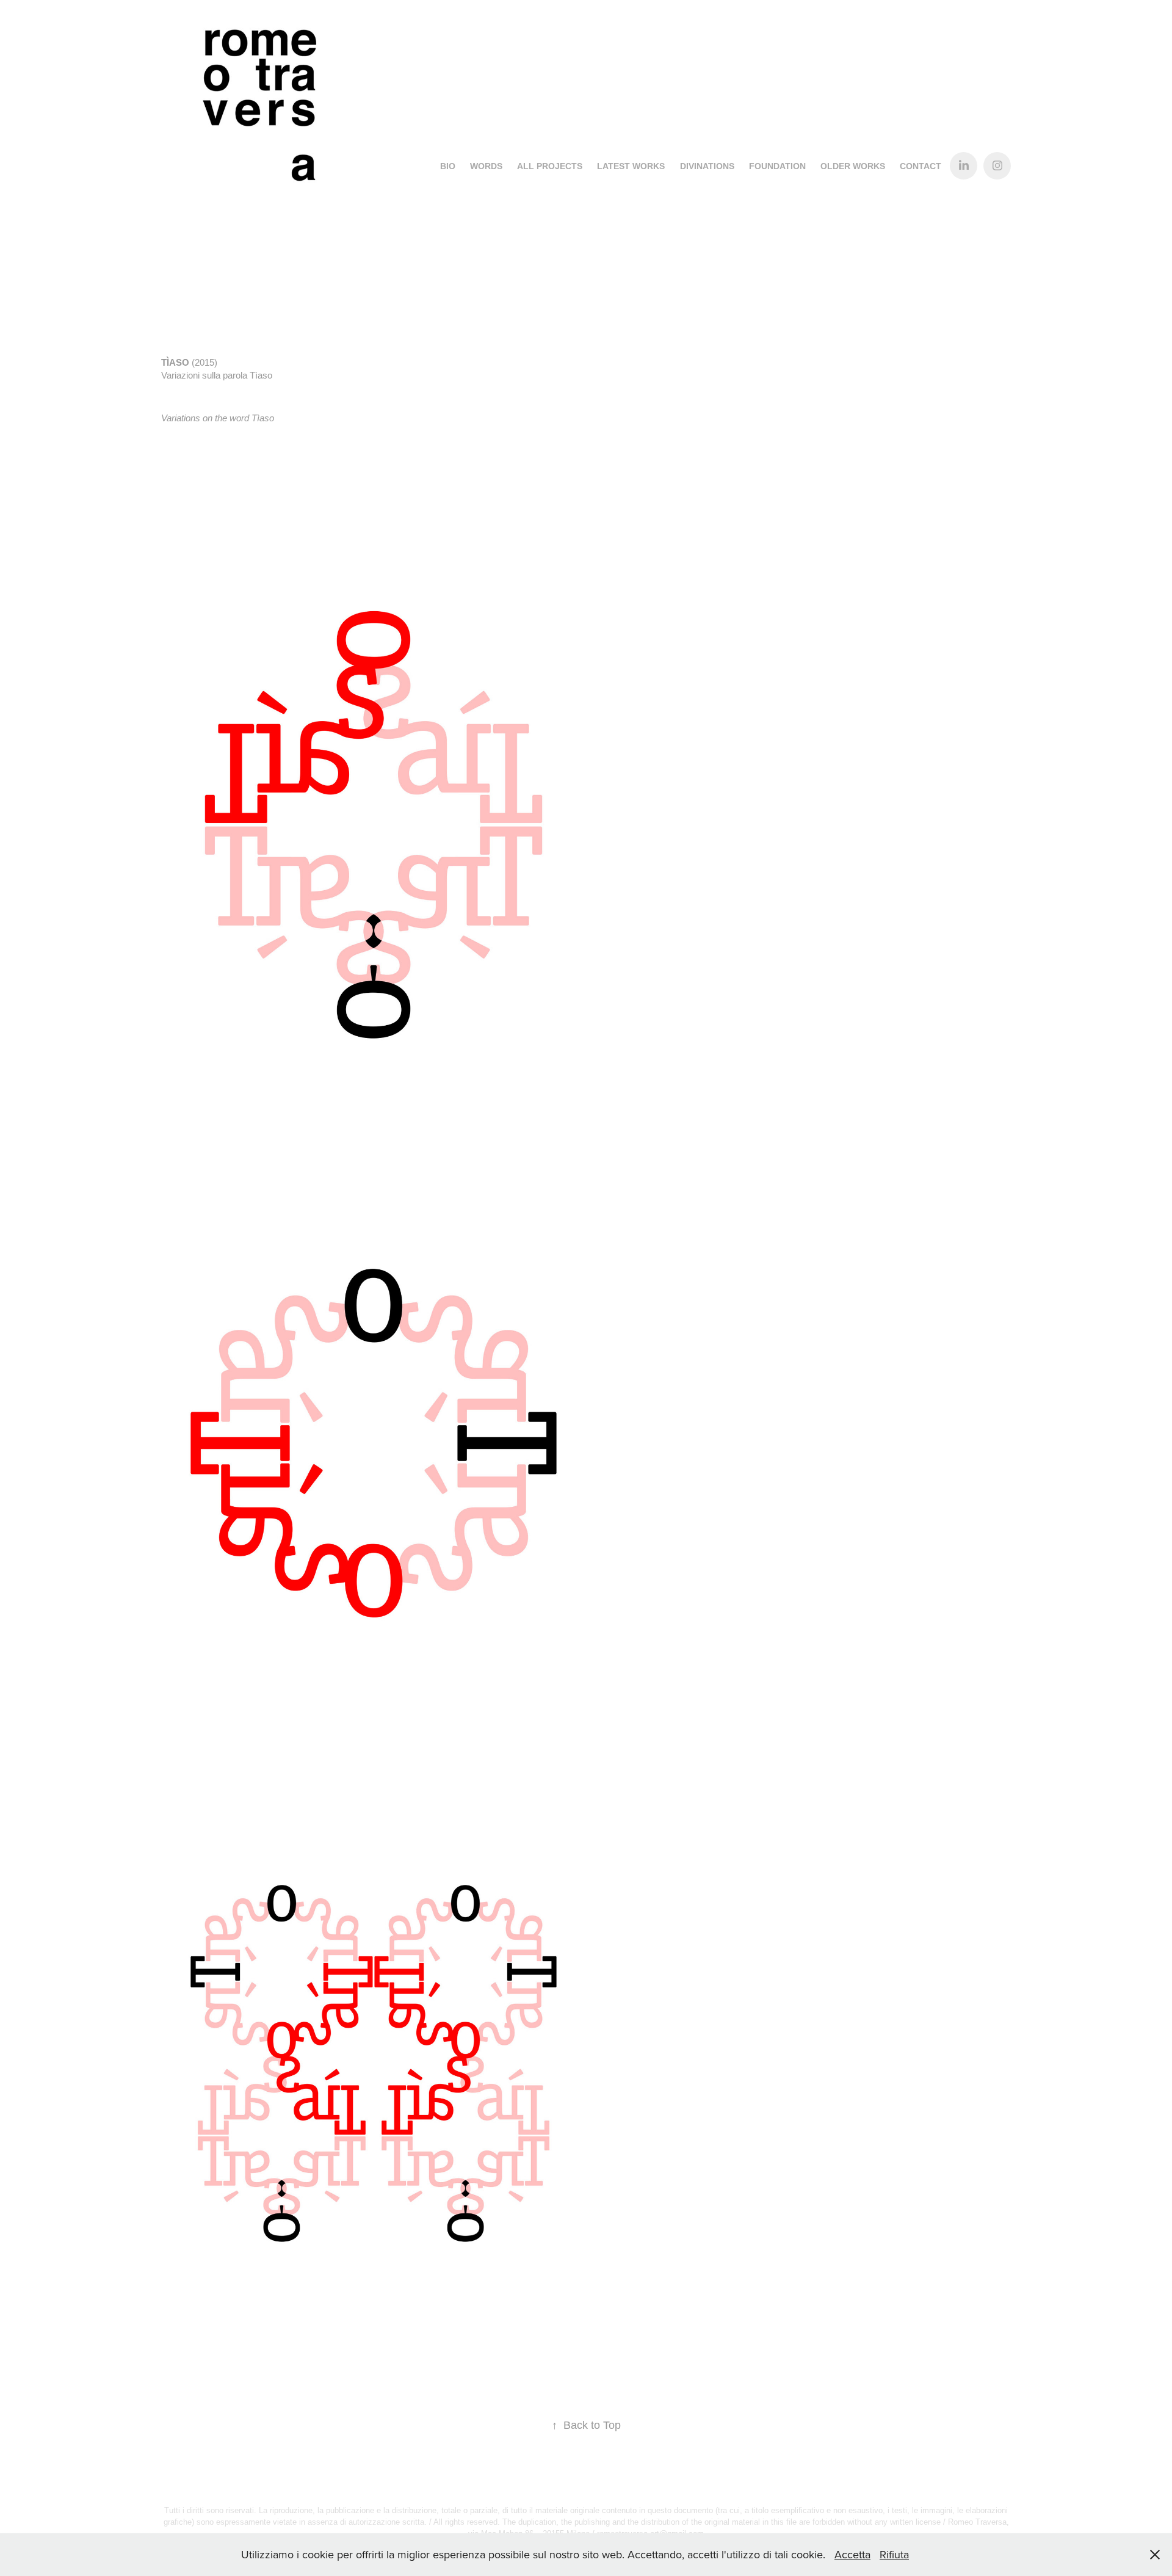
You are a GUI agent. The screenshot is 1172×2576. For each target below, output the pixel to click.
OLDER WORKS (853, 166)
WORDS (486, 166)
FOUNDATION (777, 166)
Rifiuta (894, 2554)
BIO (448, 166)
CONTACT (921, 166)
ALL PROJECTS (550, 166)
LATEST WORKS (631, 166)
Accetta (852, 2554)
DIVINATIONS (707, 166)
